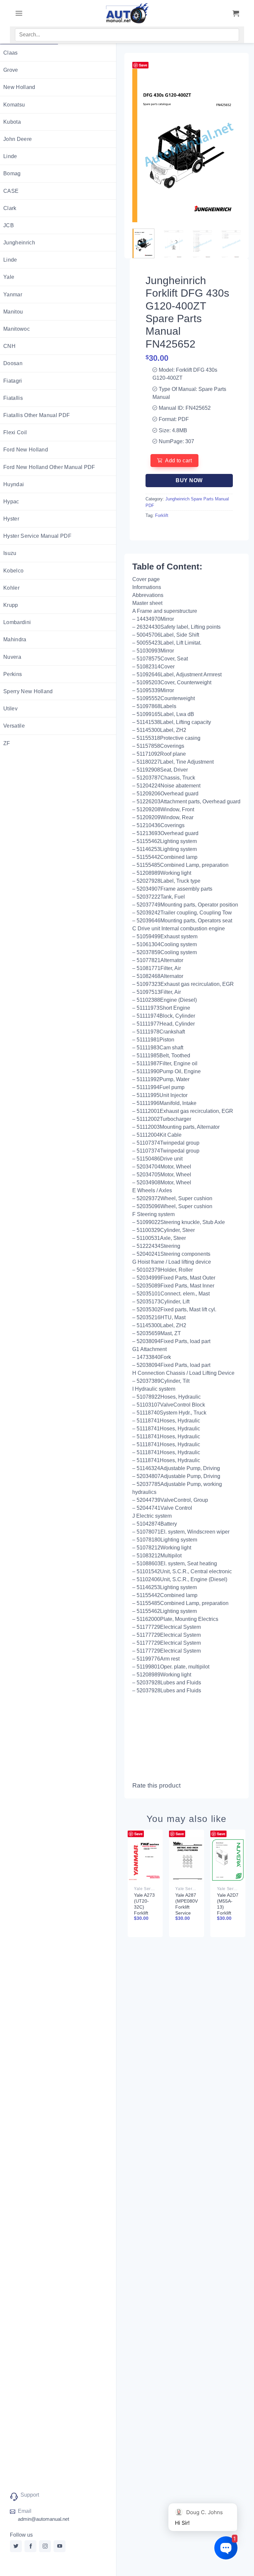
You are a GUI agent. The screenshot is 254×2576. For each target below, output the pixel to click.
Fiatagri (13, 381)
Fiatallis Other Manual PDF (37, 415)
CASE (11, 191)
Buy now (189, 480)
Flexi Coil (15, 432)
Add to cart (178, 461)
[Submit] (227, 36)
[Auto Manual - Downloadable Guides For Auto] (127, 13)
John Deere (18, 139)
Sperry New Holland (28, 691)
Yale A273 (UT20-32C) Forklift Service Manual (144, 1910)
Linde (10, 156)
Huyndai (14, 484)
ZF (7, 743)
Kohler (11, 588)
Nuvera (12, 657)
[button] (19, 13)
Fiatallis (13, 398)
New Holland (19, 87)
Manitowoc (17, 329)
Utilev (10, 709)
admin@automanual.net (43, 2519)
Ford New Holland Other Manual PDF (49, 467)
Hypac (11, 502)
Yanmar (13, 295)
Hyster (11, 519)
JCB (9, 225)
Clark (10, 208)
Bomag (12, 173)
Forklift (162, 515)
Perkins (13, 674)
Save (143, 65)
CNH (9, 346)
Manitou (13, 312)
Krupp (11, 605)
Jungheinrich (19, 243)
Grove (11, 70)
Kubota (12, 122)
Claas (11, 53)
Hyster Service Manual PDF (37, 536)
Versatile (14, 726)
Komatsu (14, 105)
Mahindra (15, 639)
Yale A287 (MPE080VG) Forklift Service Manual (189, 1907)
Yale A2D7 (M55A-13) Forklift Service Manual (228, 1910)
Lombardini (17, 622)
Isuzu (10, 553)
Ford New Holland (26, 450)
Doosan (13, 363)
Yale (9, 277)
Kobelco (13, 571)
